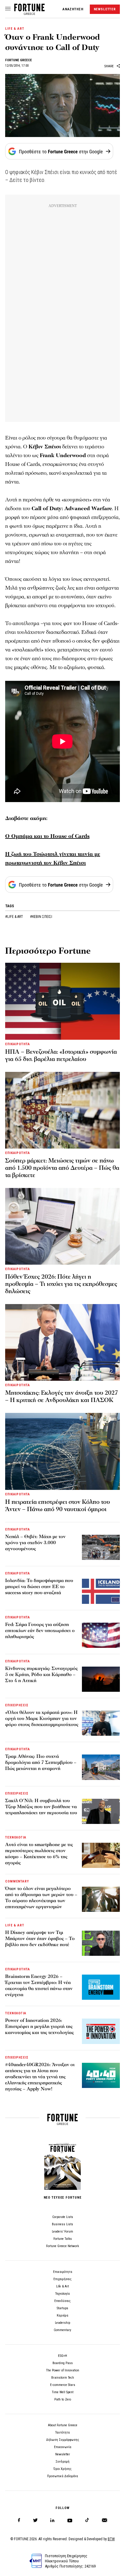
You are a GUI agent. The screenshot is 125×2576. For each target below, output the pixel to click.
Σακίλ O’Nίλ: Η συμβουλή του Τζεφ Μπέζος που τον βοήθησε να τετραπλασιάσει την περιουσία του (41, 1807)
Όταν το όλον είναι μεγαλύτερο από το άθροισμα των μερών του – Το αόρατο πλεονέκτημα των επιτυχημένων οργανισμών (41, 1898)
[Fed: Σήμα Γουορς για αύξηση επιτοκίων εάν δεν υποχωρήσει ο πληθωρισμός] (101, 1635)
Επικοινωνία (63, 2447)
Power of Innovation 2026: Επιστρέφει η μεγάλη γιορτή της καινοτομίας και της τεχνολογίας (39, 2026)
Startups (62, 2308)
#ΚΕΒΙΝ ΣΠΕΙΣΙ (41, 917)
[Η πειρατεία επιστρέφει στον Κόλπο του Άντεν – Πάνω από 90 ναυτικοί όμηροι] (62, 1451)
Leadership (62, 2323)
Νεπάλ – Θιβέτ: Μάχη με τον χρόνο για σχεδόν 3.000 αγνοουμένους (35, 1543)
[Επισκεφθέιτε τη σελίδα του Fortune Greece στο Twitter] (35, 2520)
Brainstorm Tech (63, 2378)
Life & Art (62, 2286)
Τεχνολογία (62, 2294)
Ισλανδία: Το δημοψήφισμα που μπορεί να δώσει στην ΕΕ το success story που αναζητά (39, 1587)
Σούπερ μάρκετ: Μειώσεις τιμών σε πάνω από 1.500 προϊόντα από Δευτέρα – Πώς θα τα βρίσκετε (62, 1168)
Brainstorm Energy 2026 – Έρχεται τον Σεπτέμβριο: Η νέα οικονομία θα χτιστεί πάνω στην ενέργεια (39, 1986)
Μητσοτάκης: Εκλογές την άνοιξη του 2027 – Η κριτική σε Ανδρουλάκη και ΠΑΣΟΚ (62, 1397)
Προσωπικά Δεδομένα (62, 2476)
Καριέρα (62, 2315)
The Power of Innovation (63, 2370)
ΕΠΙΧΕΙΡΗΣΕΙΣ (17, 1705)
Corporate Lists (63, 2217)
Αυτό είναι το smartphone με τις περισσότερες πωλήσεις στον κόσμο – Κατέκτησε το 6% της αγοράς (39, 1854)
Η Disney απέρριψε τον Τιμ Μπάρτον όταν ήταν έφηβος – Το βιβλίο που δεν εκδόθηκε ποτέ (40, 1939)
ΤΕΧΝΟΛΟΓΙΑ (16, 1837)
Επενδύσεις (62, 2301)
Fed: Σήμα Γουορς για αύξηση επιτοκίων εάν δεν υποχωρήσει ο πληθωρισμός (40, 1631)
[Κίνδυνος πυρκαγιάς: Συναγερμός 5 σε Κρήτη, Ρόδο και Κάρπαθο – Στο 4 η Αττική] (101, 1679)
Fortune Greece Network (62, 2246)
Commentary (62, 2330)
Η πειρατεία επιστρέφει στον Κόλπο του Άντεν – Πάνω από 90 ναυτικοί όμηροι (57, 1506)
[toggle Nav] (8, 9)
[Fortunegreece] (29, 13)
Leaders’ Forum (62, 2231)
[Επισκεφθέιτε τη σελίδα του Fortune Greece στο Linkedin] (52, 2520)
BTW (111, 2539)
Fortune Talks (63, 2239)
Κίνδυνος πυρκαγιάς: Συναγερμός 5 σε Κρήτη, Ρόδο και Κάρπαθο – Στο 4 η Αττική (41, 1674)
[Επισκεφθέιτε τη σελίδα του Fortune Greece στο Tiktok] (87, 2520)
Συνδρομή (62, 2462)
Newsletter (63, 2454)
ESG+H (62, 2356)
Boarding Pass (63, 2363)
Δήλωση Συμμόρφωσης (63, 2440)
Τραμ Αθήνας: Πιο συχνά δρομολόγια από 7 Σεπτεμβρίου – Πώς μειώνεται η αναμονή (41, 1762)
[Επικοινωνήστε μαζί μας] (105, 2520)
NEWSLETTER (105, 9)
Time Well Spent (63, 2392)
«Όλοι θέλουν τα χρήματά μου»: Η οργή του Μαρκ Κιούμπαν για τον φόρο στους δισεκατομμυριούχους (42, 1718)
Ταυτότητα (62, 2432)
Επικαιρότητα (63, 2272)
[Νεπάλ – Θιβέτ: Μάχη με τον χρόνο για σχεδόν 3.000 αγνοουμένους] (101, 1547)
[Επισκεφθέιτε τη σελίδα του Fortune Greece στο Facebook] (19, 2520)
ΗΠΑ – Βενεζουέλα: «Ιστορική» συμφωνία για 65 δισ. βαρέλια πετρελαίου (61, 1055)
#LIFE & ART (15, 917)
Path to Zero (63, 2399)
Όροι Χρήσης (62, 2469)
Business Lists (62, 2224)
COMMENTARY (17, 1881)
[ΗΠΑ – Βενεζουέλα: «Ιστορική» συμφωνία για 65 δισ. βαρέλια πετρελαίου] (62, 1001)
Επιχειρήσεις (62, 2279)
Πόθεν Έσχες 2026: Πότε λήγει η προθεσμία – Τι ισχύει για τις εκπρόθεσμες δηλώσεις (61, 1284)
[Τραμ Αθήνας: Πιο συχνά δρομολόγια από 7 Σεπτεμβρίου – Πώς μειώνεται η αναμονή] (101, 1767)
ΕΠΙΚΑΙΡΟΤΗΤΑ (18, 1044)
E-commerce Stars (63, 2385)
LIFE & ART (15, 29)
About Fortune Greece (63, 2425)
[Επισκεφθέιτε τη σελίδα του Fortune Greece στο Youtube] (70, 2522)
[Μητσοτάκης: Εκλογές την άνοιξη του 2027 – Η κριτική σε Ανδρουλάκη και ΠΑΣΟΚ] (62, 1342)
